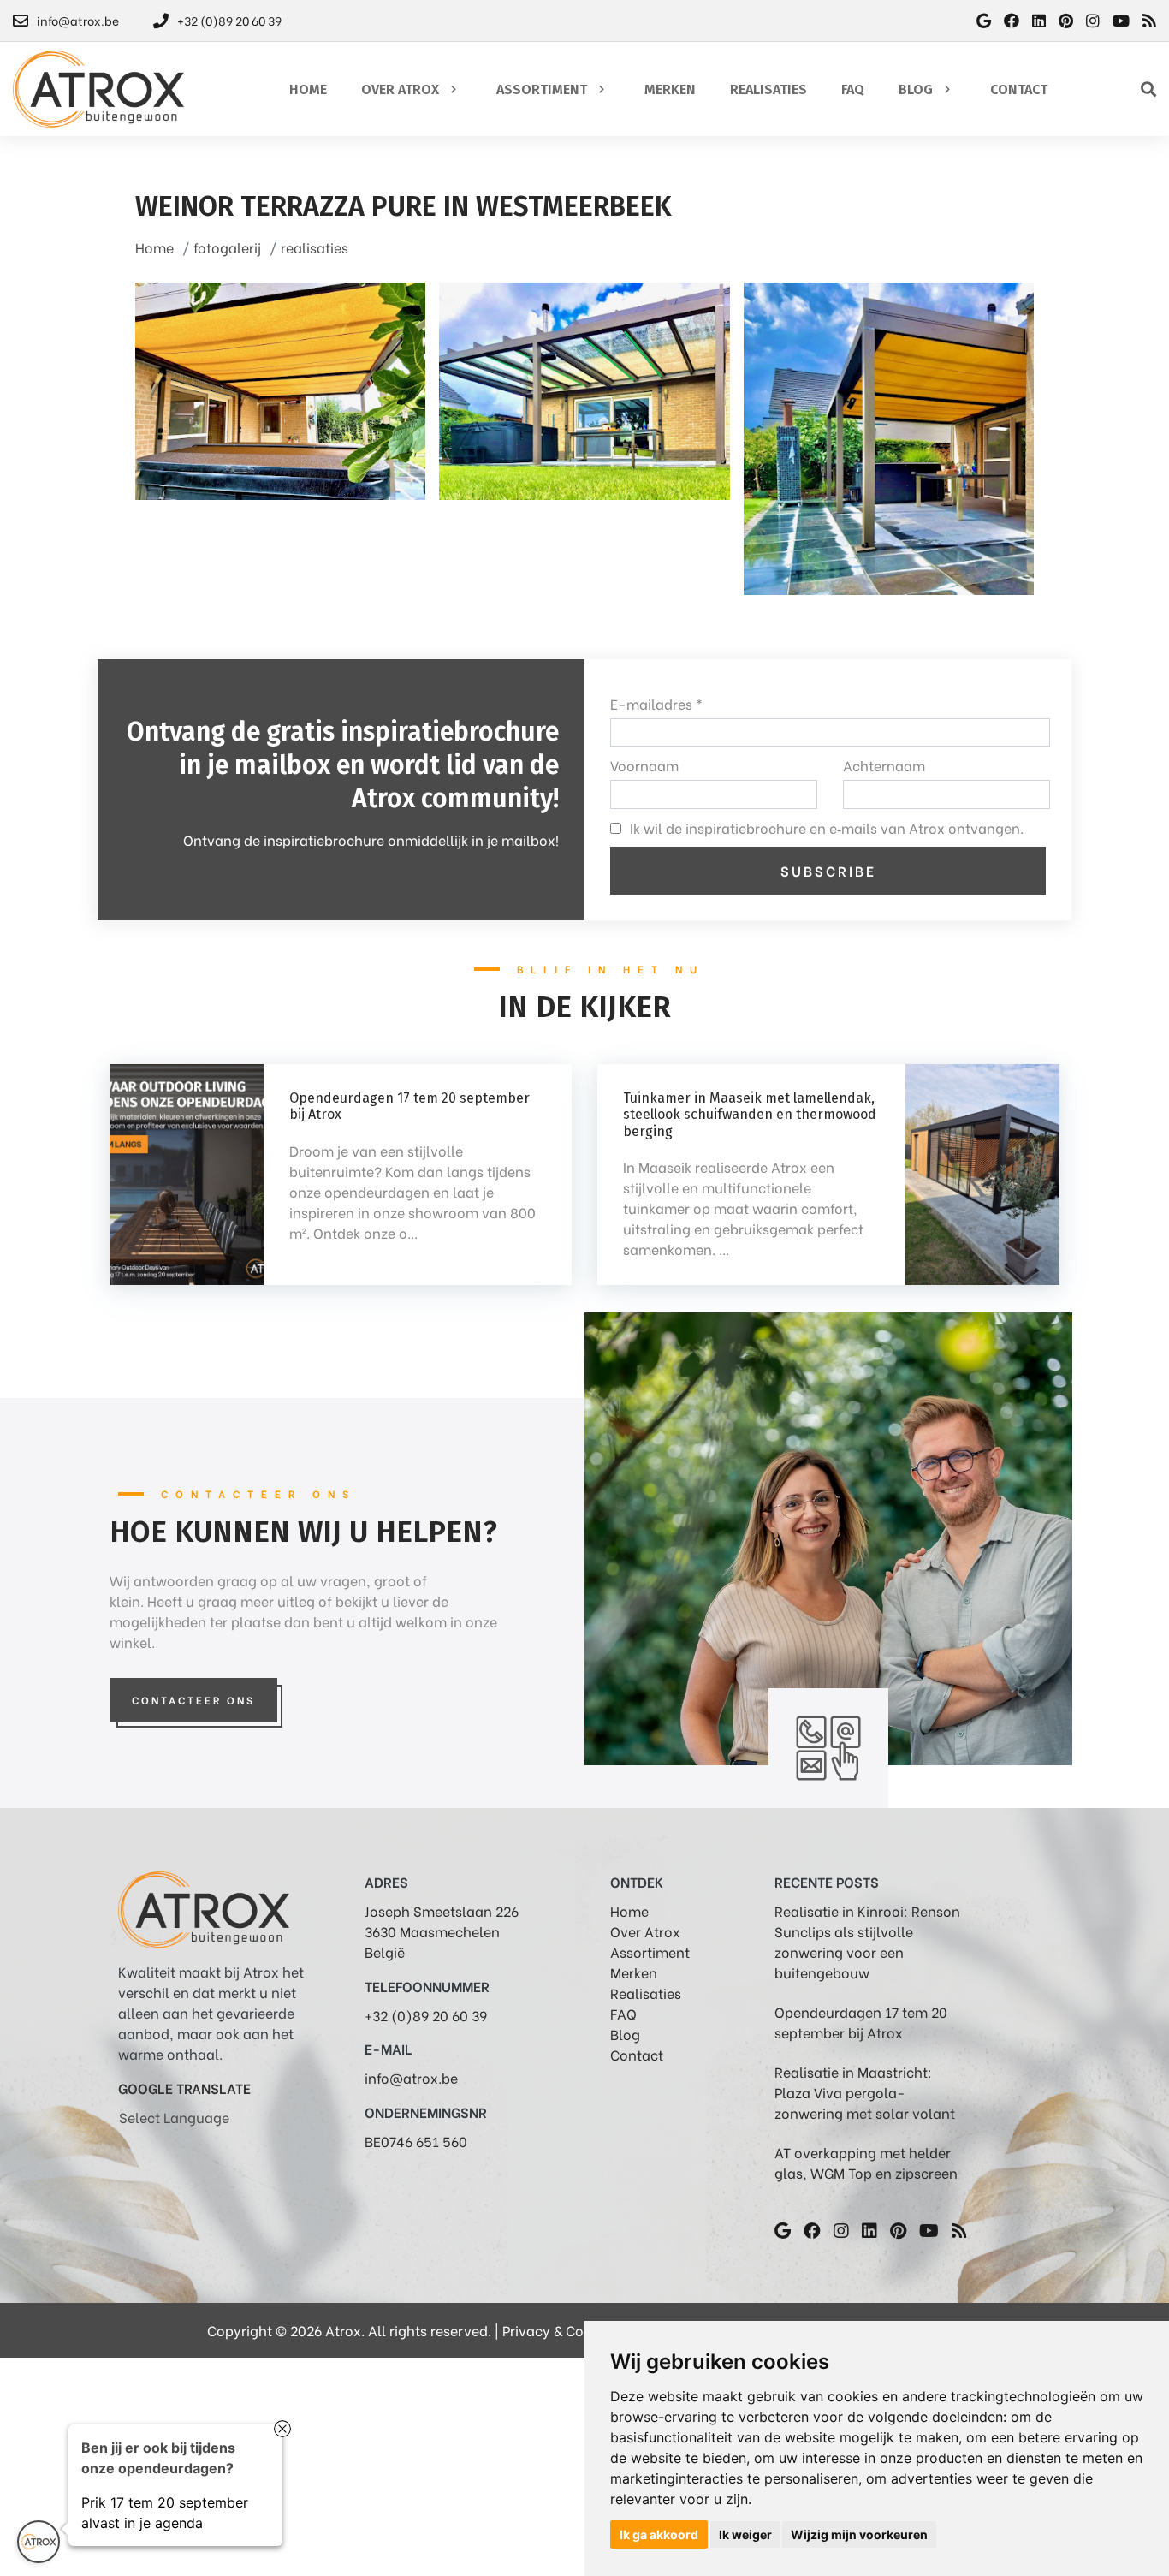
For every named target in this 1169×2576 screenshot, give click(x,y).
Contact (637, 2054)
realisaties (315, 247)
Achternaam (884, 765)
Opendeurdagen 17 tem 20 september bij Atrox (861, 2022)
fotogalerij (227, 247)
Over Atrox (645, 1931)
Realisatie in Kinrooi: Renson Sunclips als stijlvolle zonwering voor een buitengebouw (867, 1941)
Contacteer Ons (193, 1700)
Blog (625, 2034)
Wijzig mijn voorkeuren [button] (859, 2534)
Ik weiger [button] (745, 2534)
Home (154, 247)
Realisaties (646, 1993)
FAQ (623, 2013)
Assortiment (650, 1951)
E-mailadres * (656, 703)
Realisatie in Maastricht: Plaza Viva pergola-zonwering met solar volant (865, 2092)
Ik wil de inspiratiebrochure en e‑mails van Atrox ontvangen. (827, 827)
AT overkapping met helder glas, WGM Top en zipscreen (866, 2162)
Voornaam (644, 765)
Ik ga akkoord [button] (659, 2534)
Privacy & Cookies (560, 2330)
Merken (634, 1972)
